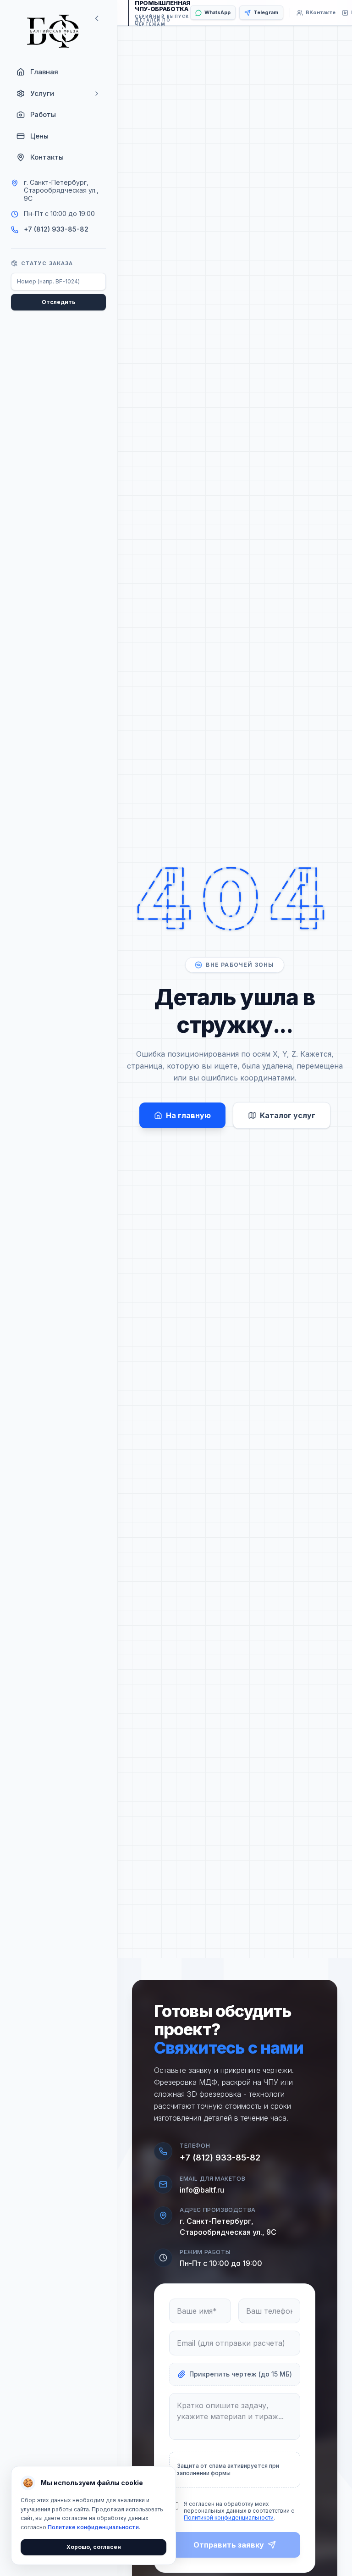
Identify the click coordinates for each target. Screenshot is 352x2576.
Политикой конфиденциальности (229, 2518)
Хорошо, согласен (94, 2547)
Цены (39, 136)
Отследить (58, 302)
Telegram (266, 12)
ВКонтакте (321, 12)
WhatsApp (217, 12)
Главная (44, 72)
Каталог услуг (288, 1115)
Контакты (47, 157)
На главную (188, 1115)
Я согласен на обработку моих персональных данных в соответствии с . (239, 2511)
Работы (43, 114)
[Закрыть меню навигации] (97, 18)
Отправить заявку (229, 2545)
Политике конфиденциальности (93, 2527)
